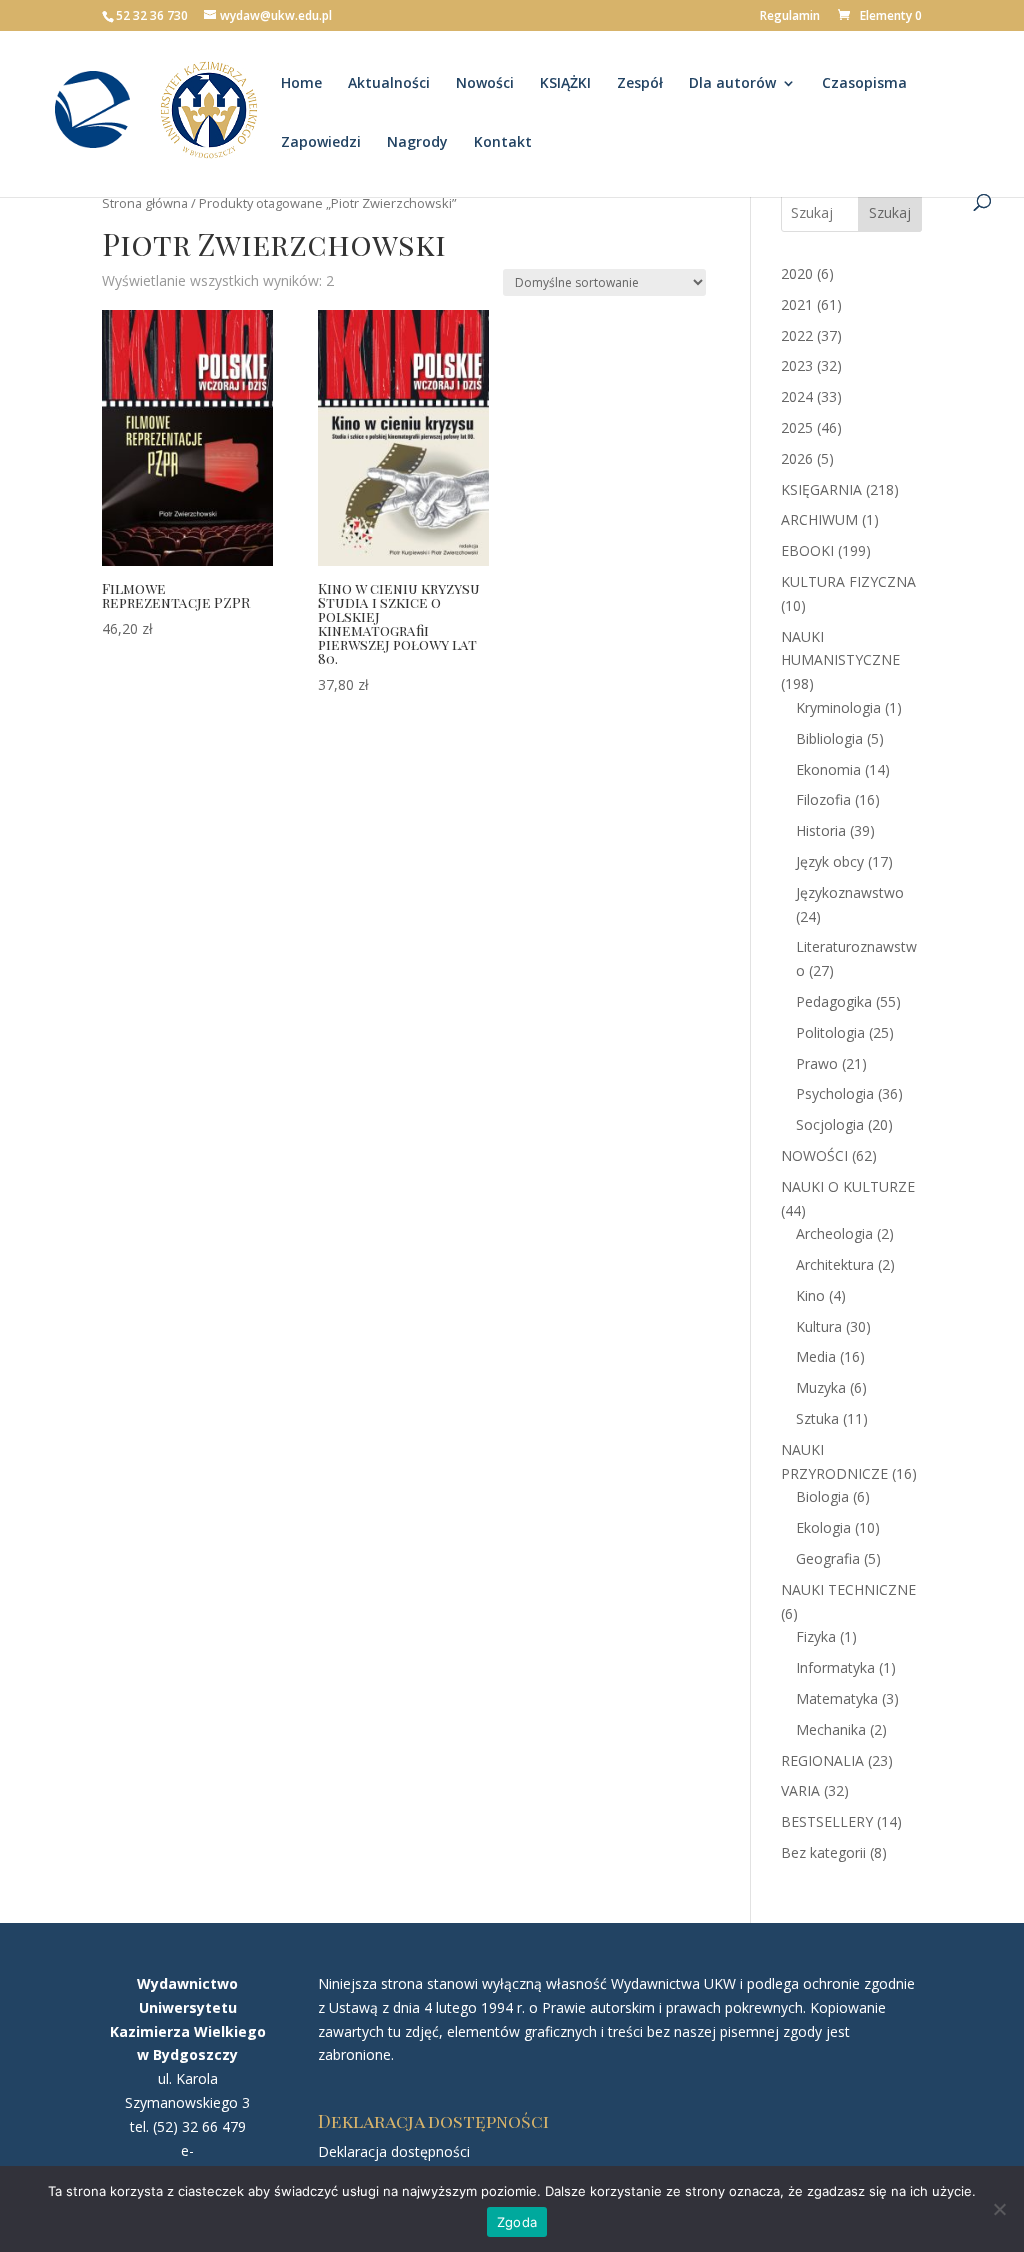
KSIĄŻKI (565, 84)
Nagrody (417, 143)
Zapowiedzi (321, 143)
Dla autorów (732, 84)
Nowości (485, 84)
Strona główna (145, 203)
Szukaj (890, 212)
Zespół (640, 84)
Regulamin (790, 17)
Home (301, 84)
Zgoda (517, 2222)
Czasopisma (864, 84)
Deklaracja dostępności (394, 2151)
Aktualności (389, 84)
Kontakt (503, 143)
